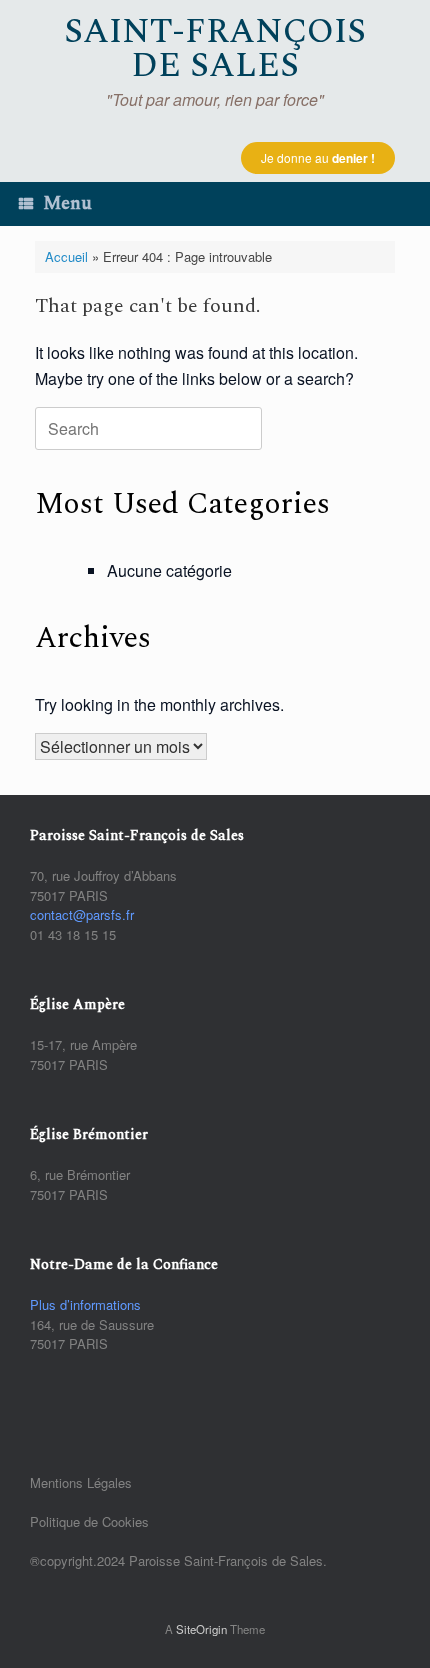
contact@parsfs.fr (82, 914)
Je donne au (318, 158)
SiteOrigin (201, 1629)
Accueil (66, 256)
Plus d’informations (85, 1304)
